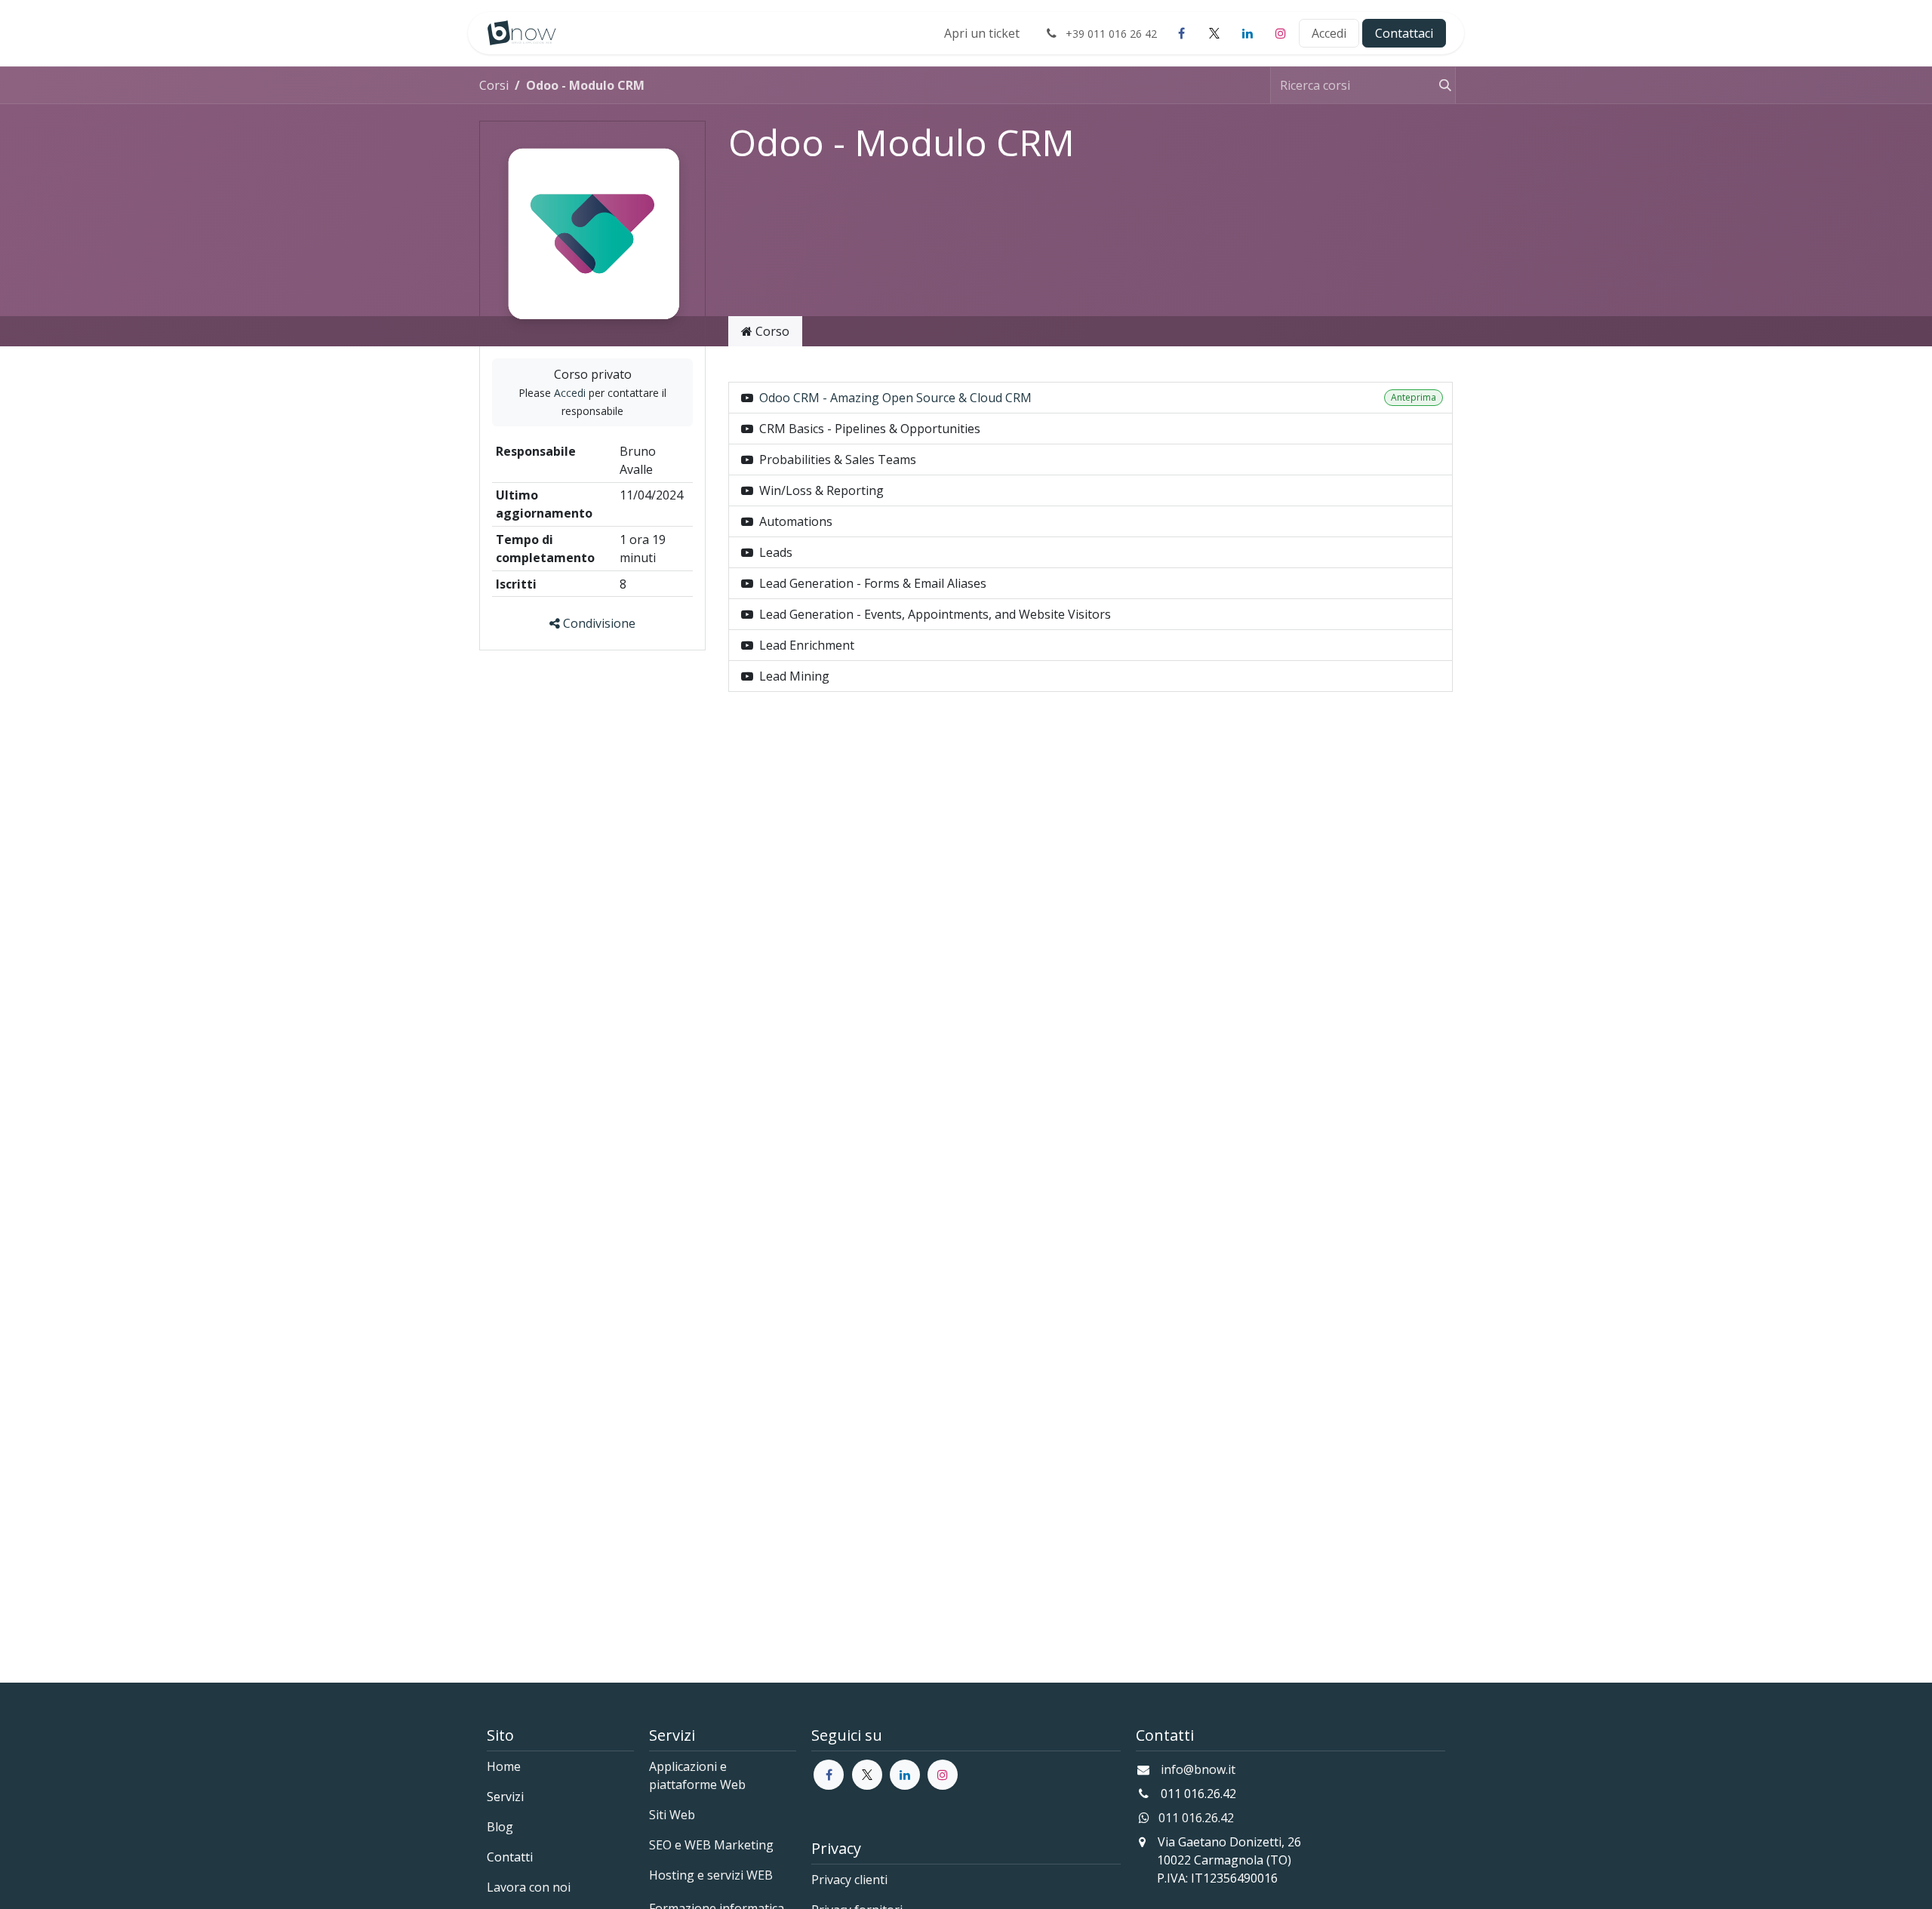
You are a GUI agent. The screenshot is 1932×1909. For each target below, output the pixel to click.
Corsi (494, 85)
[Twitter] (867, 1775)
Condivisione (598, 623)
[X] (1214, 33)
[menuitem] (982, 33)
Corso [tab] (771, 331)
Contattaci (1404, 33)
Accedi (1329, 33)
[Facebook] (1181, 33)
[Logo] (522, 33)
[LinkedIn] (1247, 33)
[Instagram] (1281, 33)
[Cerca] (1441, 85)
